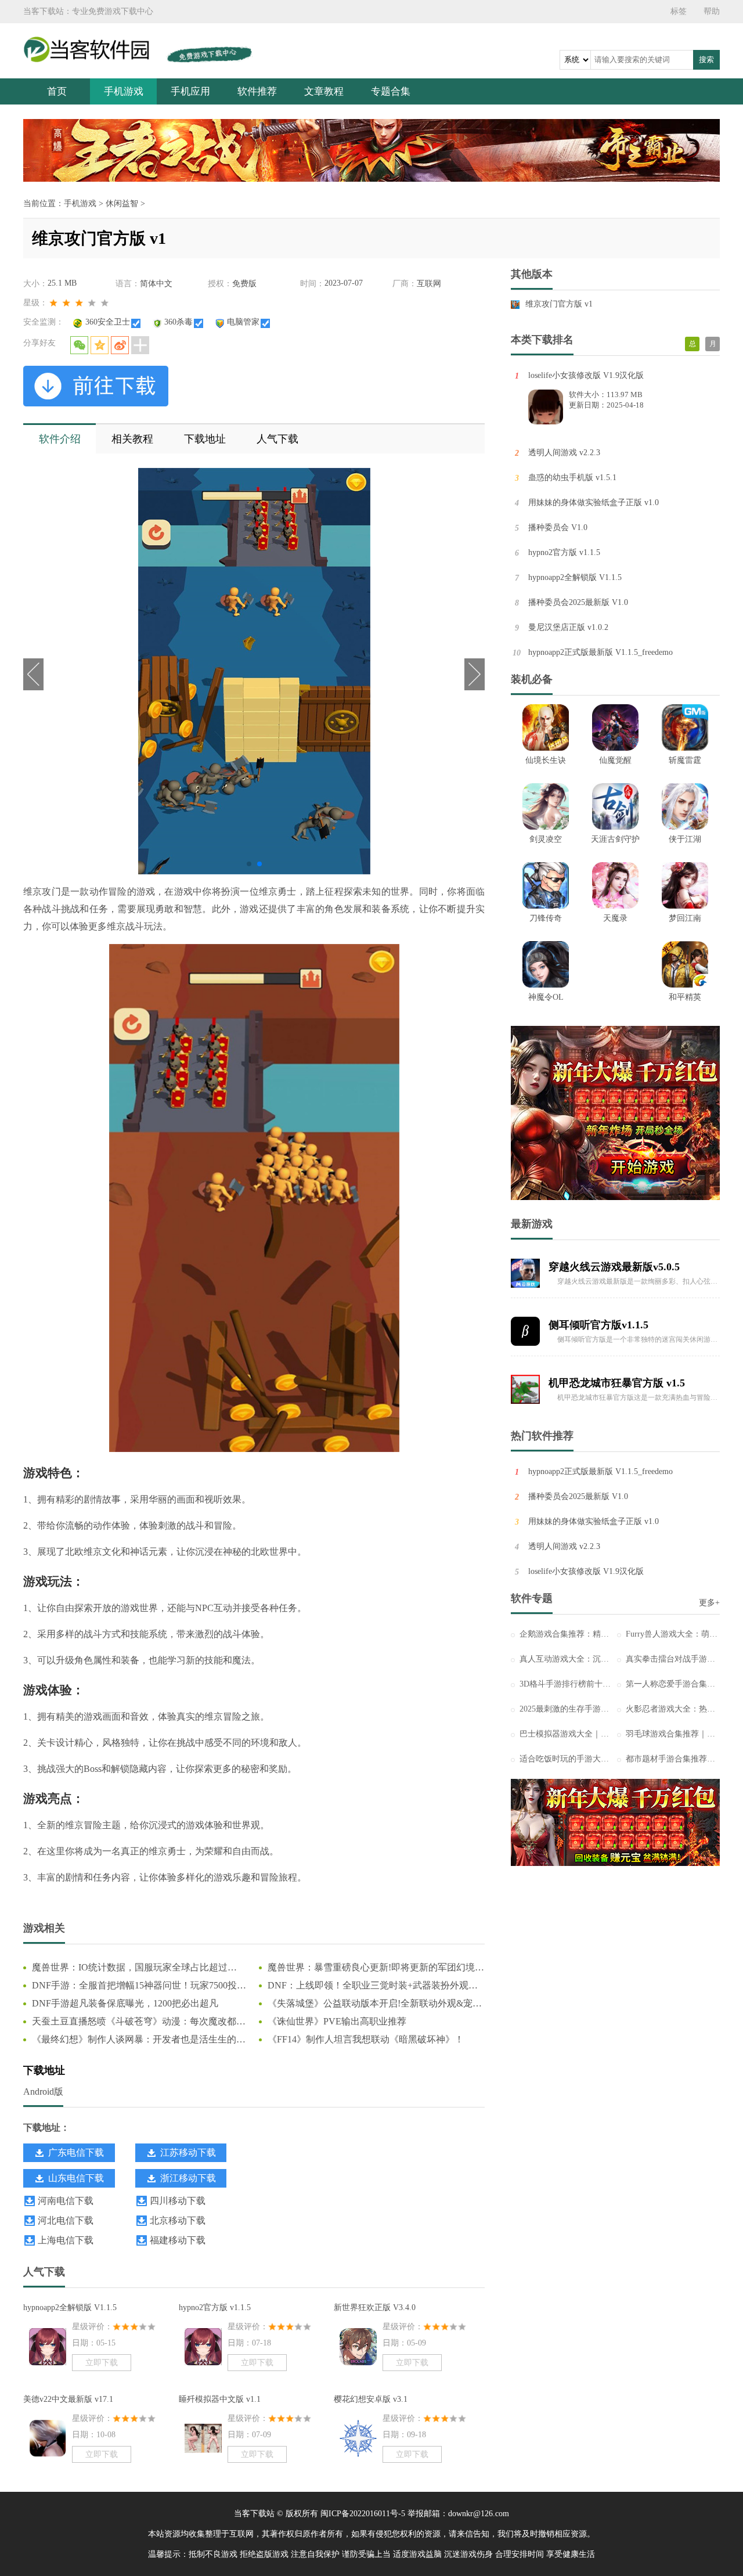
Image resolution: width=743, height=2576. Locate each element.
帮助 (712, 11)
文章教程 (324, 91)
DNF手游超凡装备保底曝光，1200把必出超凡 (125, 2003)
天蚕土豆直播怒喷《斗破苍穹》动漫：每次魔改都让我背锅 (139, 2022)
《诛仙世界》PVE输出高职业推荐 (337, 2021)
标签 (679, 11)
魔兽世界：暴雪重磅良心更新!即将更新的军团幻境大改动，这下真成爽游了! (376, 1968)
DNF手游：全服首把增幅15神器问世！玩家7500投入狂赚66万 (139, 1986)
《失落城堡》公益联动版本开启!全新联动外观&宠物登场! (375, 2004)
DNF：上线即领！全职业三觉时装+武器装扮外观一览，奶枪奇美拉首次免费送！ (373, 1986)
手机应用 (190, 91)
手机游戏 (124, 91)
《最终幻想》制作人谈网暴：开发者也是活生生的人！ (134, 2040)
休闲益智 (122, 203)
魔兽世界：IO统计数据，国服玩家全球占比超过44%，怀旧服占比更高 (130, 1968)
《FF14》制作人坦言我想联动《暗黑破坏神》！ (366, 2039)
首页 (57, 91)
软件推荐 (257, 91)
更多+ (709, 1603)
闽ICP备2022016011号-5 (363, 2514)
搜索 (706, 60)
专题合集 (391, 91)
